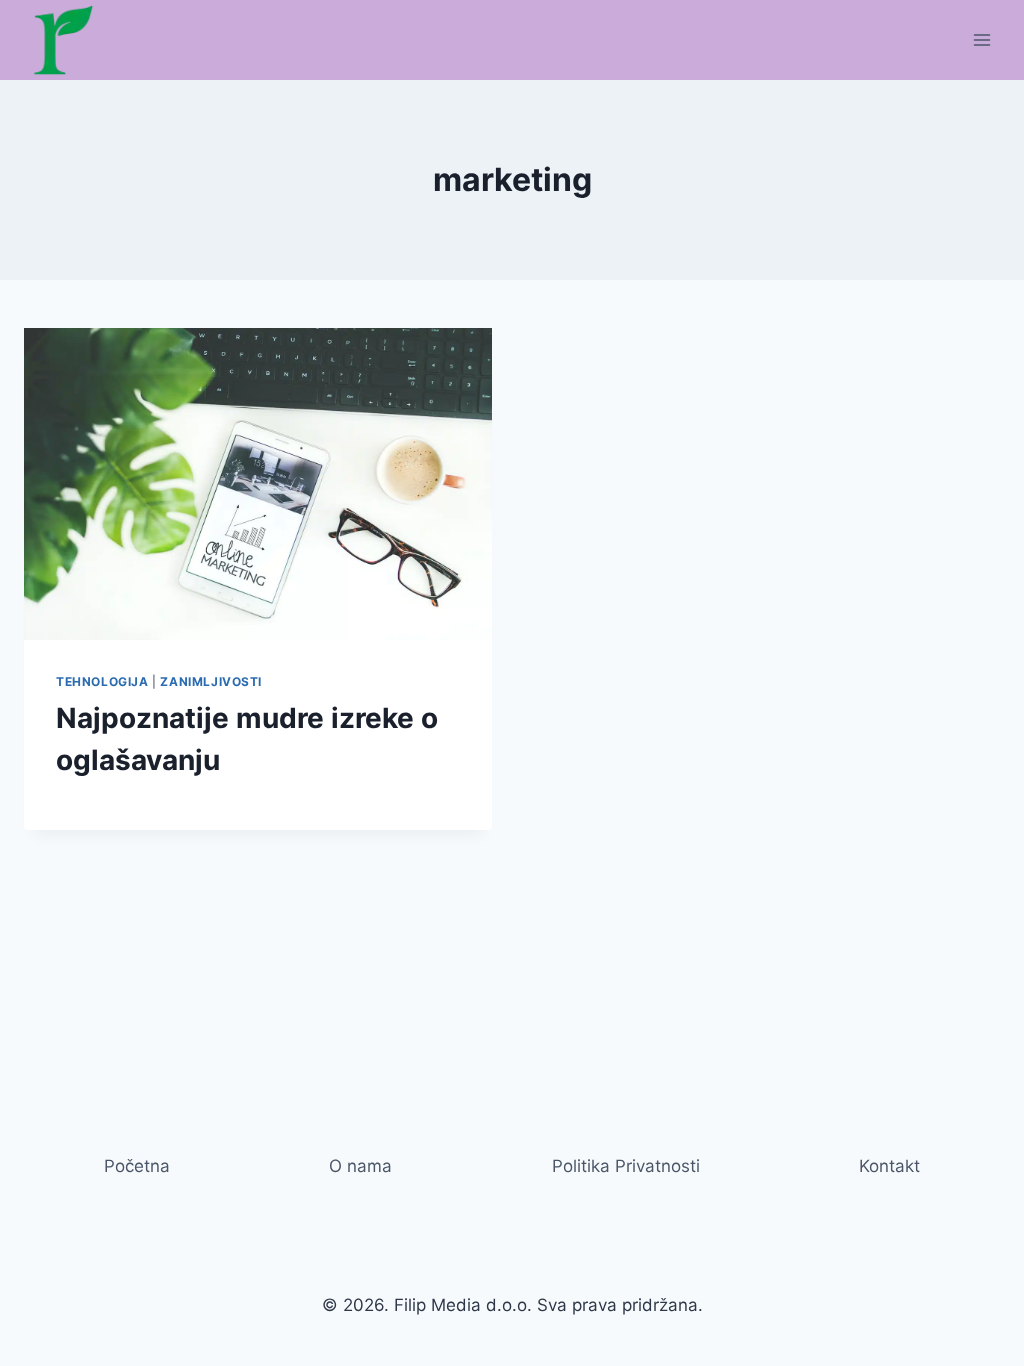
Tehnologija (102, 681)
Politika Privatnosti (626, 1166)
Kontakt (889, 1166)
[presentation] (258, 484)
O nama (360, 1166)
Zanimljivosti (211, 681)
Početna (137, 1166)
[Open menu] (981, 39)
